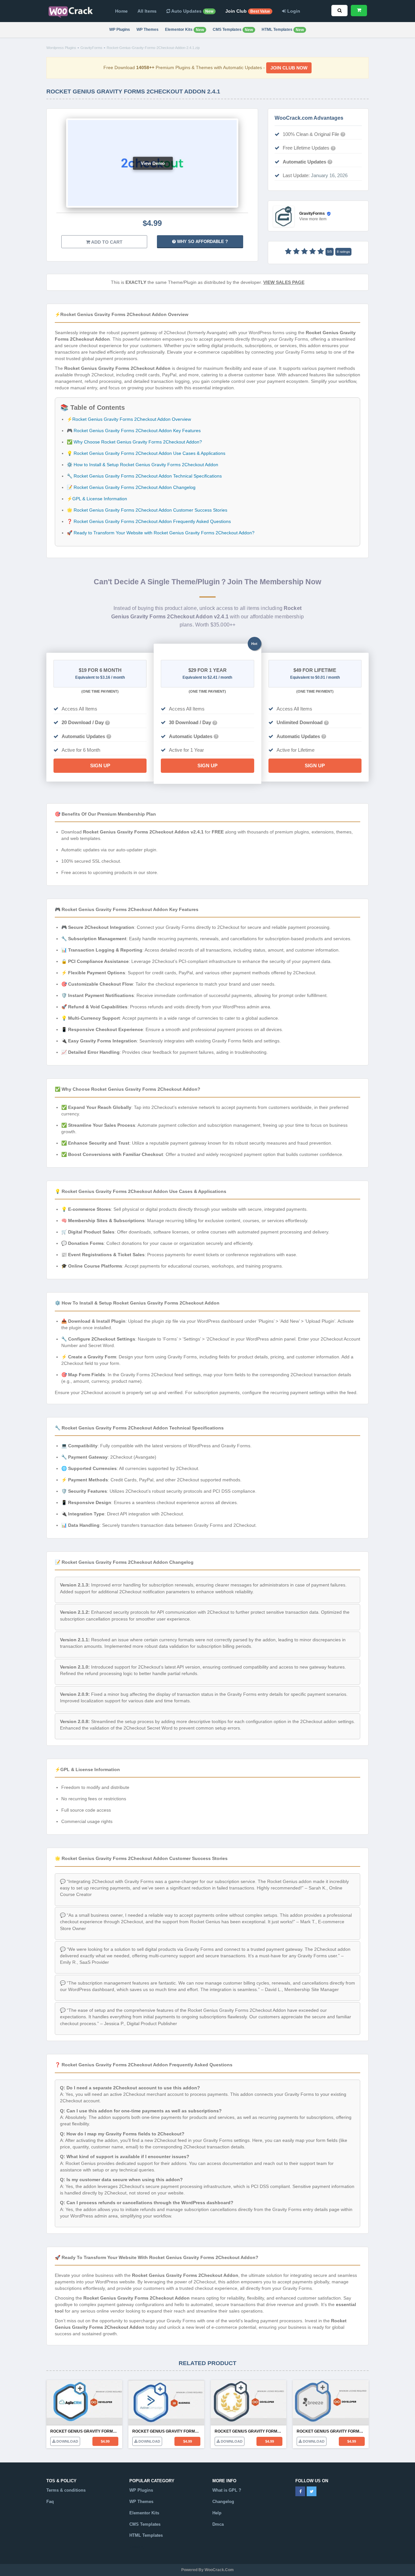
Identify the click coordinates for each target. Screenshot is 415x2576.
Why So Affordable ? (202, 242)
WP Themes (148, 30)
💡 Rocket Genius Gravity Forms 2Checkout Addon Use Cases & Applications (146, 453)
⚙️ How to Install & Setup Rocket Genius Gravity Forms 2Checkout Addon (142, 465)
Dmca (218, 2524)
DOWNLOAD (67, 2441)
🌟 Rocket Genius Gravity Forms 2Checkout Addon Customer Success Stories (147, 510)
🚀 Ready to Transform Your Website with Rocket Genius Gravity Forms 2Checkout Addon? (161, 533)
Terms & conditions (66, 2490)
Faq (50, 2502)
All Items (147, 11)
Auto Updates (192, 11)
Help (217, 2513)
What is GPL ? (227, 2490)
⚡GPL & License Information (97, 499)
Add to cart (106, 242)
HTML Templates (283, 30)
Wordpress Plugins (61, 48)
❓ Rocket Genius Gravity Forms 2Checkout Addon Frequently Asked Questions (149, 521)
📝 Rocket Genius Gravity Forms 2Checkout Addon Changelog (131, 487)
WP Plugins (120, 30)
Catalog (137, 2547)
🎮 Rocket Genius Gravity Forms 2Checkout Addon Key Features (134, 431)
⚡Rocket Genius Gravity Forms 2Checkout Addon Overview (129, 419)
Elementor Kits (184, 30)
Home (121, 11)
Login (293, 11)
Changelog (223, 2502)
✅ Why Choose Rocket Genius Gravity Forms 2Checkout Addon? (134, 442)
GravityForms (91, 48)
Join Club (248, 11)
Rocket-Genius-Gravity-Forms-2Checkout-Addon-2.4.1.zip (153, 48)
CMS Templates (233, 30)
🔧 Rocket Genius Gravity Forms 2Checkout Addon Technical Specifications (144, 476)
